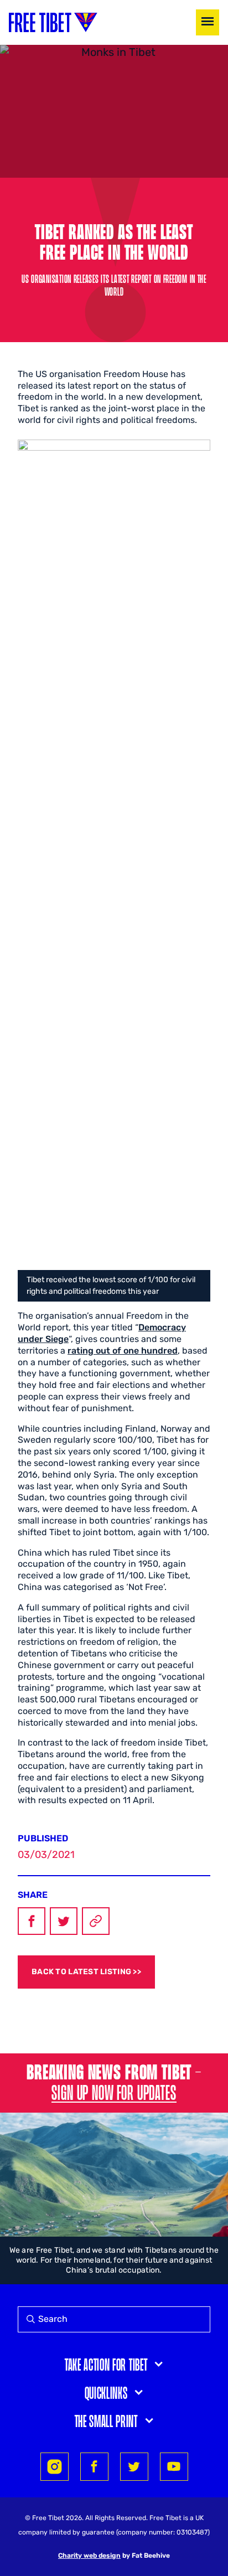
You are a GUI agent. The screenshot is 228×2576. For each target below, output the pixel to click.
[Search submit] (28, 2319)
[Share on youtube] (174, 2467)
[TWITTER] (64, 1921)
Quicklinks (106, 2392)
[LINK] (96, 1921)
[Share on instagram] (55, 2467)
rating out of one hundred (123, 1351)
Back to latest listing (81, 1972)
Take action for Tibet (106, 2364)
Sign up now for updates (114, 2092)
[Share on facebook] (94, 2467)
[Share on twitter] (134, 2467)
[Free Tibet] (53, 22)
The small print (106, 2420)
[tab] (114, 2364)
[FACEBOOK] (32, 1921)
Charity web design (89, 2556)
